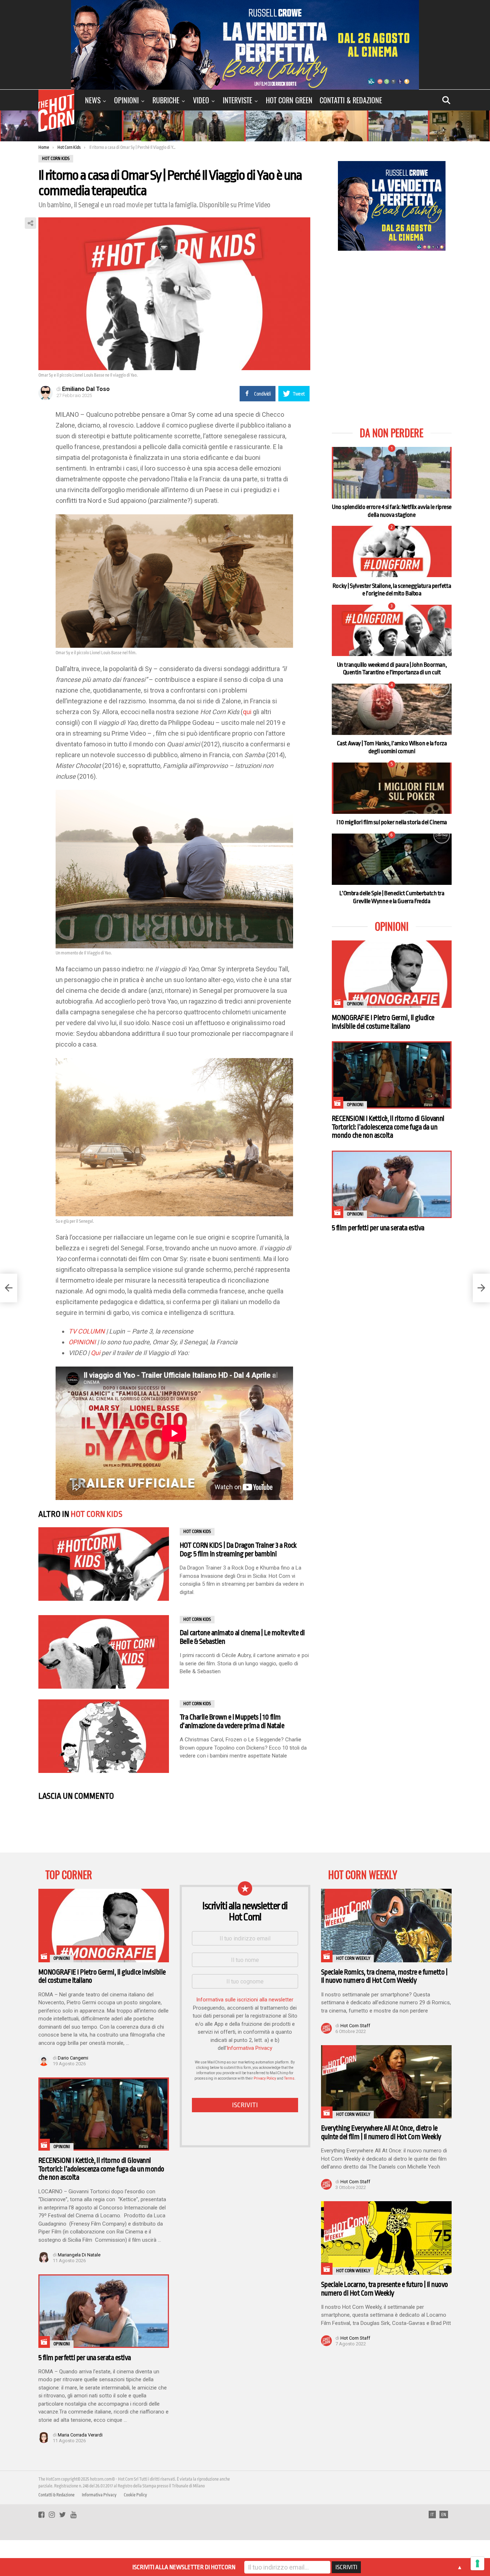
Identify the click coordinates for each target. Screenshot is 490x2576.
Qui (95, 1353)
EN (444, 2515)
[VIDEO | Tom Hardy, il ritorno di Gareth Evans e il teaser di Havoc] (9, 1288)
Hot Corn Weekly (353, 1958)
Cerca (446, 100)
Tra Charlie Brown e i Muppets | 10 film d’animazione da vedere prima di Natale (232, 1721)
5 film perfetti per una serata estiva (378, 1228)
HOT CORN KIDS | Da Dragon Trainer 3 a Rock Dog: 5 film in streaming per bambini (238, 1550)
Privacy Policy (265, 2078)
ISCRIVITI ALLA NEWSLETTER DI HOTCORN (184, 2567)
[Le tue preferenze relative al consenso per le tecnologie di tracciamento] (477, 2563)
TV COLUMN (87, 1331)
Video (201, 100)
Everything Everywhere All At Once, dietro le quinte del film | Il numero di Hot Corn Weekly (381, 2132)
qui (247, 712)
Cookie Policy (135, 2495)
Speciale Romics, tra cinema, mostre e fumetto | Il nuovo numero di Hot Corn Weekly (384, 1976)
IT (432, 2515)
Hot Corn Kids (96, 1514)
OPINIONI (82, 1342)
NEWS (93, 100)
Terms (289, 2078)
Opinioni (126, 100)
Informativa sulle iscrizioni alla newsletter (245, 2000)
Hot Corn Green (289, 100)
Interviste (237, 100)
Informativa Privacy (249, 2048)
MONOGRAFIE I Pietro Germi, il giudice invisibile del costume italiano (383, 1022)
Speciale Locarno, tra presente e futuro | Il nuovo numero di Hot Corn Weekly (385, 2289)
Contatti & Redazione (351, 100)
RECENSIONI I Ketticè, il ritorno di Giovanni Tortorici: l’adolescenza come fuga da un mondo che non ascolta (388, 1127)
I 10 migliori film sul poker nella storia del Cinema (392, 822)
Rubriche (166, 100)
